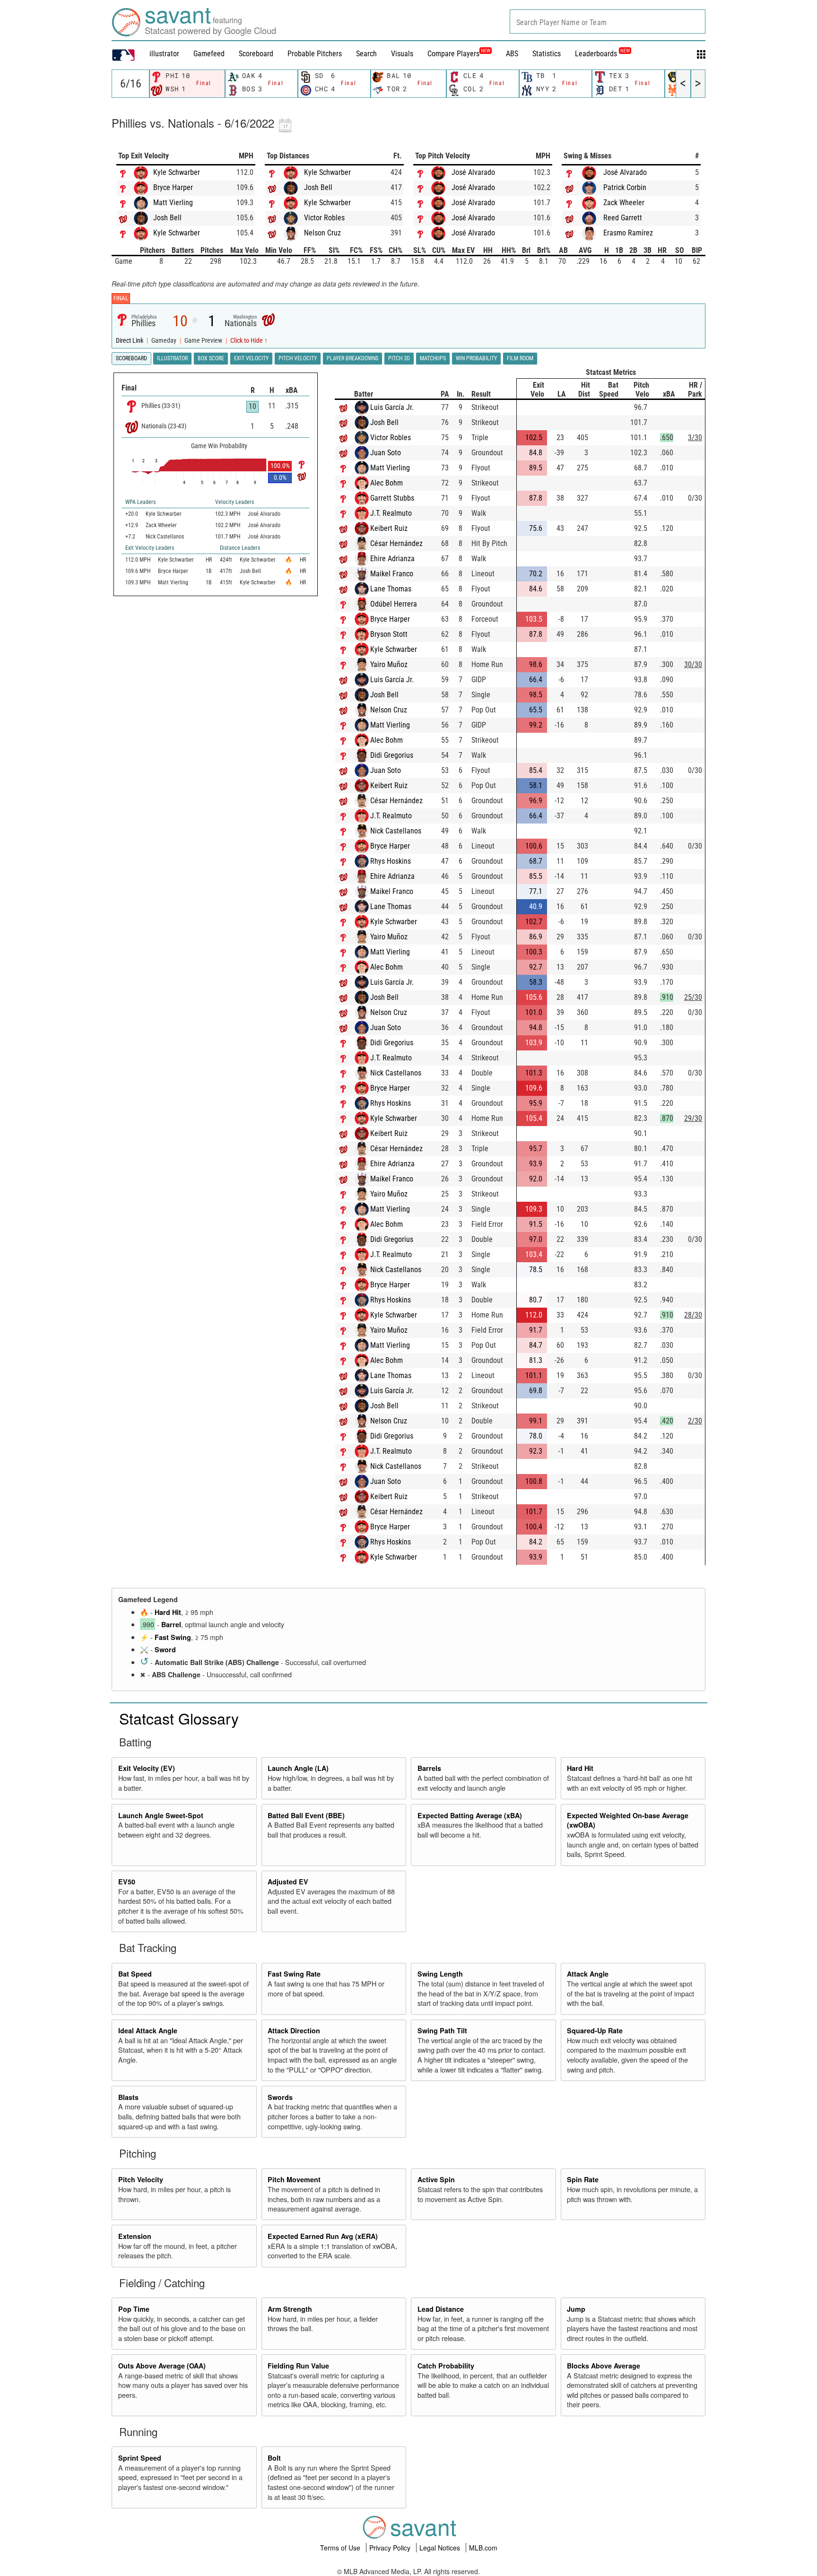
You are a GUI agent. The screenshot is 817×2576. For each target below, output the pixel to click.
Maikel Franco (392, 574)
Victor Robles (324, 218)
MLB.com (483, 2548)
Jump (576, 2309)
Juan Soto (386, 453)
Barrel (171, 1624)
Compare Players (453, 54)
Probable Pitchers (315, 54)
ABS (512, 54)
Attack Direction (294, 2030)
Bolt (274, 2458)
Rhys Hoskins (391, 861)
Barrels (429, 1768)
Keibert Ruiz (389, 528)
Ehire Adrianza (392, 559)
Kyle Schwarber (177, 172)
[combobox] (608, 22)
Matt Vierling (173, 203)
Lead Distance (441, 2309)
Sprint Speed (140, 2458)
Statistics (547, 54)
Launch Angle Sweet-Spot (161, 1815)
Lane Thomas (391, 589)
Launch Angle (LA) (298, 1768)
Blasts (128, 2097)
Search (366, 54)
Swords (280, 2097)
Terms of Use (341, 2548)
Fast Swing (173, 1637)
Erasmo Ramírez (628, 233)
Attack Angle (588, 1974)
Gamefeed (209, 54)
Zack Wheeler (624, 203)
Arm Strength (290, 2309)
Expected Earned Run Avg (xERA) (323, 2236)
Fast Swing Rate (294, 1974)
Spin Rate (583, 2179)
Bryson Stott (389, 634)
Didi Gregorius (392, 755)
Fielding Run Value (298, 2366)
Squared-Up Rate (595, 2030)
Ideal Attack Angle (148, 2030)
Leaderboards (602, 54)
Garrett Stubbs (392, 498)
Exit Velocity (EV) (147, 1768)
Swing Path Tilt (442, 2030)
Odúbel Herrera (394, 604)
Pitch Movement (294, 2179)
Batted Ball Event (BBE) (306, 1815)
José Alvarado (473, 172)
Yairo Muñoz (389, 664)
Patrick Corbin (625, 187)
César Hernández (396, 543)
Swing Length (440, 1974)
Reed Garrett (623, 218)
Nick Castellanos (396, 831)
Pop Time (134, 2309)
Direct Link (130, 341)
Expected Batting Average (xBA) (470, 1815)
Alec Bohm (387, 483)
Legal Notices (441, 2548)
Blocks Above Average (604, 2366)
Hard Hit (168, 1612)
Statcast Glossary (179, 1718)
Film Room (520, 358)
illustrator (164, 54)
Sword (165, 1649)
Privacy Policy (391, 2548)
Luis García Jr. (392, 407)
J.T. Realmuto (391, 513)
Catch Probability (446, 2366)
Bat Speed (135, 1974)
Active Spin (436, 2179)
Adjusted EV (288, 1882)
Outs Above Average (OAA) (162, 2366)
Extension (135, 2236)
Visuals (402, 54)
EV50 (127, 1882)
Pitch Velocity (141, 2179)
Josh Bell (167, 218)
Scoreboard (256, 54)
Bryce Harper (173, 187)
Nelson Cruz (322, 233)
